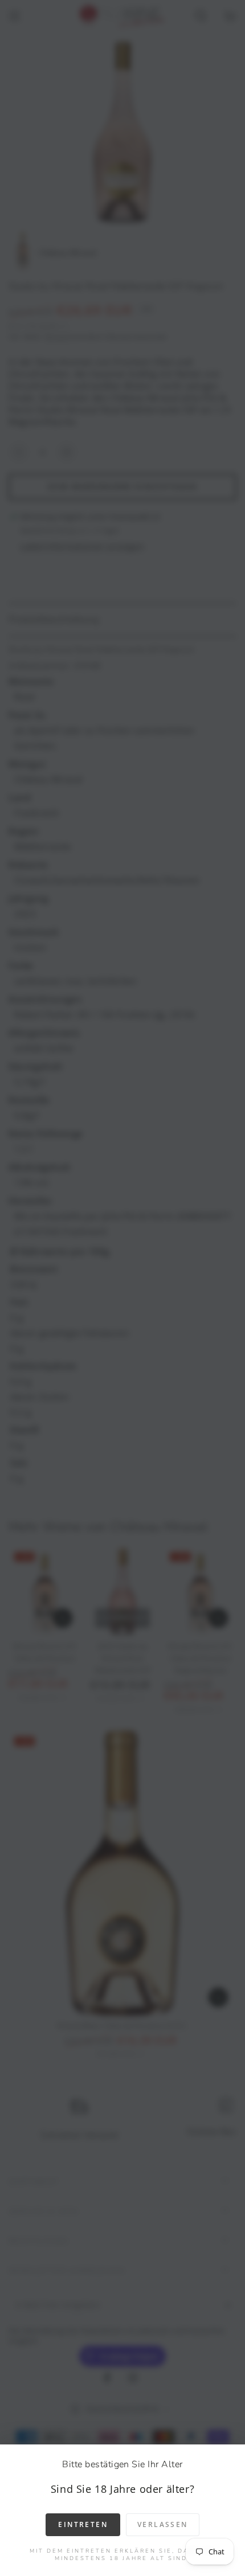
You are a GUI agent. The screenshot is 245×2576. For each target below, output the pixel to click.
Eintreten (83, 2524)
